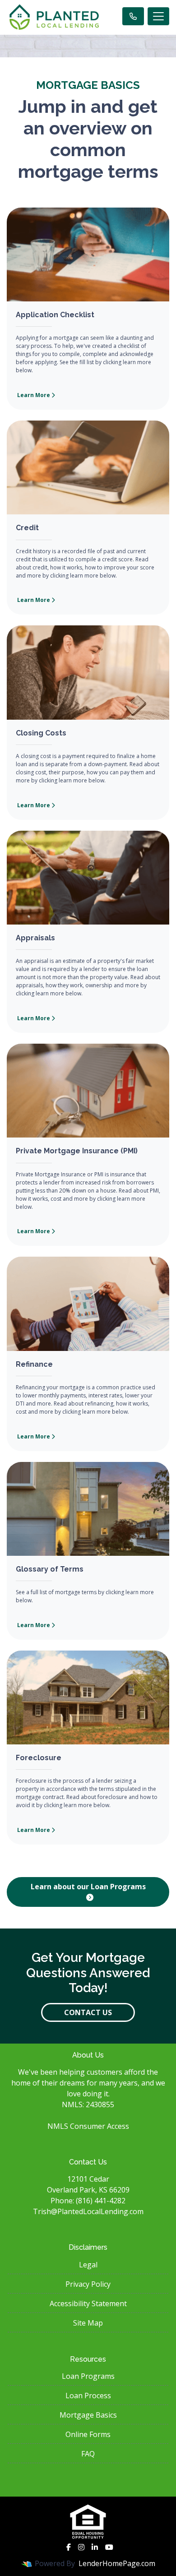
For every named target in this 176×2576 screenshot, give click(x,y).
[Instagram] (81, 2547)
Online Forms (88, 2434)
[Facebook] (69, 2547)
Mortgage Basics (88, 2415)
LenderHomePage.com (117, 2563)
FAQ (88, 2454)
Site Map (88, 2323)
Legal (88, 2265)
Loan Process (88, 2396)
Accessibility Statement (88, 2303)
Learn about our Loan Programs (88, 1887)
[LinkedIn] (95, 2547)
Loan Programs (88, 2376)
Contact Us (88, 2012)
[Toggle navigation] (158, 16)
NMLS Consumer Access (88, 2126)
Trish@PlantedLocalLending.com (88, 2211)
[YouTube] (109, 2547)
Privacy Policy (88, 2284)
